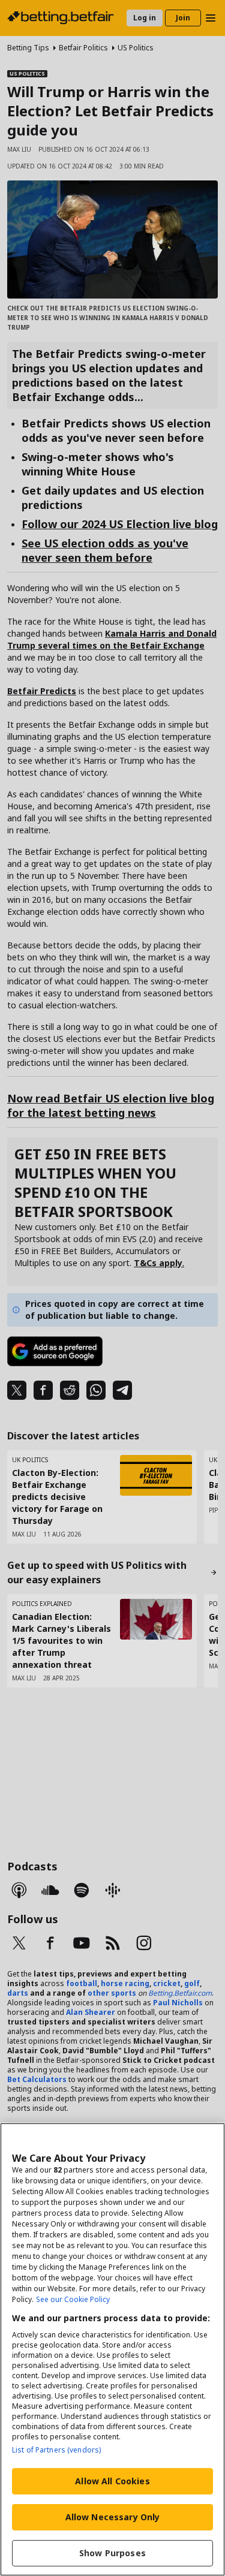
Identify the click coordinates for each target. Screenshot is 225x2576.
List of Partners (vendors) (56, 2450)
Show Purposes (112, 2553)
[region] (112, 2349)
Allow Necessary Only (113, 2517)
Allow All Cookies (112, 2481)
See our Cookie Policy (73, 2299)
